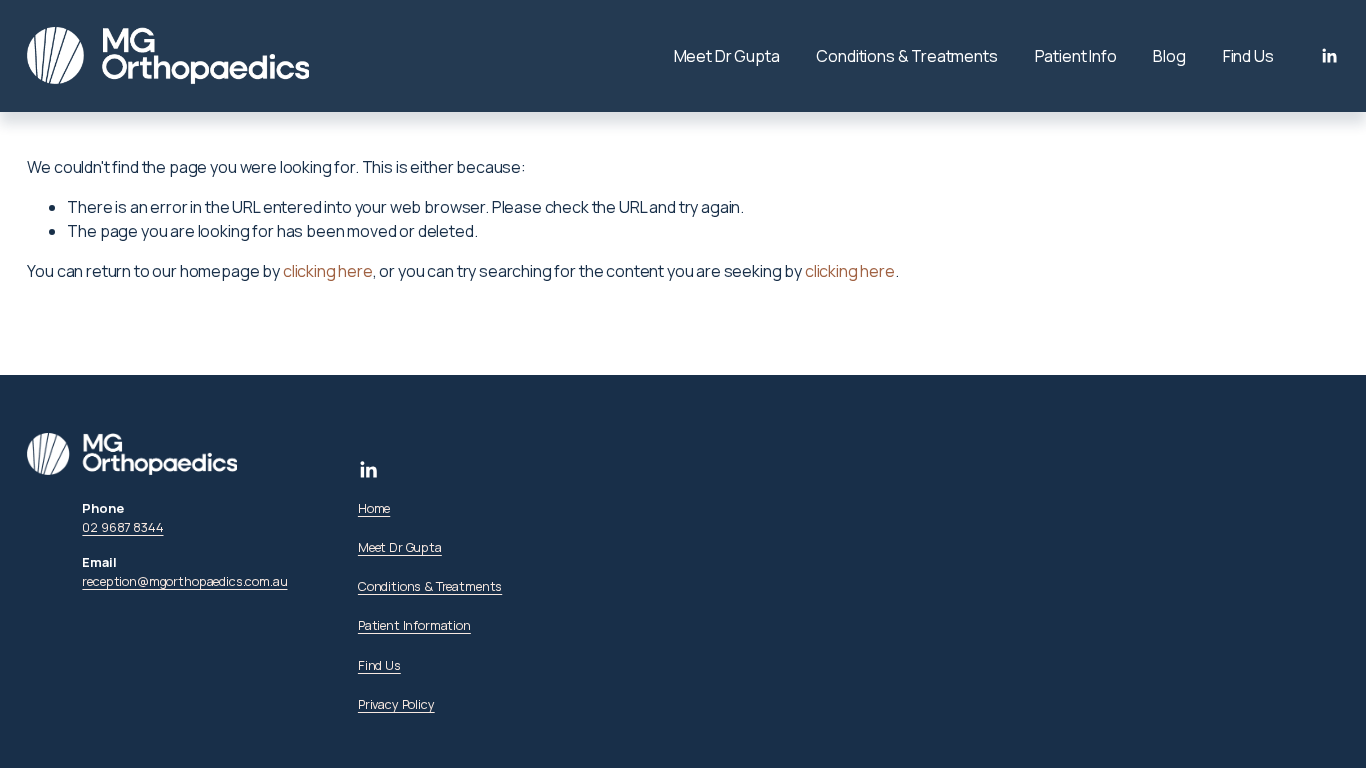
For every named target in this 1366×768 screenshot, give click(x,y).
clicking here (328, 271)
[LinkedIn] (1329, 56)
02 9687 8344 (122, 527)
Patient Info (1076, 56)
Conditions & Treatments (906, 56)
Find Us (1248, 56)
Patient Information (414, 625)
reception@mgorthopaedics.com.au (184, 581)
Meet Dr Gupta (727, 56)
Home (374, 508)
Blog (1169, 56)
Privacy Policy (396, 704)
